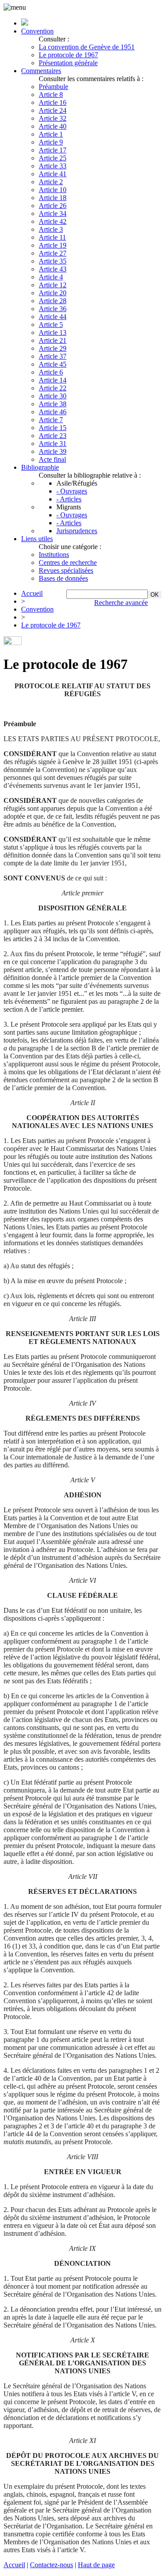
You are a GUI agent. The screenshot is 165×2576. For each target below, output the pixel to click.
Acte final (52, 459)
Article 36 (53, 309)
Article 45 (53, 364)
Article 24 (53, 110)
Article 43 (53, 269)
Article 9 (51, 142)
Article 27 (53, 253)
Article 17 (53, 150)
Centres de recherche (68, 562)
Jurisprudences (77, 531)
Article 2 (51, 182)
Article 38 (53, 404)
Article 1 (51, 134)
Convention (37, 31)
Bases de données (63, 578)
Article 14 (53, 380)
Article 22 (53, 388)
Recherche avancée (121, 603)
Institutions (54, 555)
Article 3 (51, 229)
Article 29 (53, 348)
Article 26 (53, 206)
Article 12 (53, 285)
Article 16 (53, 102)
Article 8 (51, 95)
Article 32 (53, 118)
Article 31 (53, 444)
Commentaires (41, 71)
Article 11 (52, 237)
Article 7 (51, 420)
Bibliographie (40, 467)
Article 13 (53, 332)
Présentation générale (68, 63)
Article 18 (53, 198)
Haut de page (96, 2565)
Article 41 (53, 174)
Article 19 (53, 245)
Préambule (53, 87)
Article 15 (53, 428)
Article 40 (53, 126)
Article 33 (53, 166)
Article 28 (53, 301)
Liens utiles (37, 539)
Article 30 (53, 396)
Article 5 (51, 325)
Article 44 (53, 317)
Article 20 (53, 293)
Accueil (32, 593)
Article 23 (53, 436)
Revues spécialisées (66, 570)
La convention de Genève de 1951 (87, 47)
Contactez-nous (51, 2565)
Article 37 (53, 356)
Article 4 (51, 277)
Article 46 (53, 412)
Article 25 (53, 158)
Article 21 (53, 340)
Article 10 (53, 190)
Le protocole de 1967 (68, 55)
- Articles (69, 499)
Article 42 (53, 221)
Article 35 (53, 261)
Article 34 (53, 213)
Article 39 (53, 451)
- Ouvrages (72, 491)
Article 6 (51, 372)
